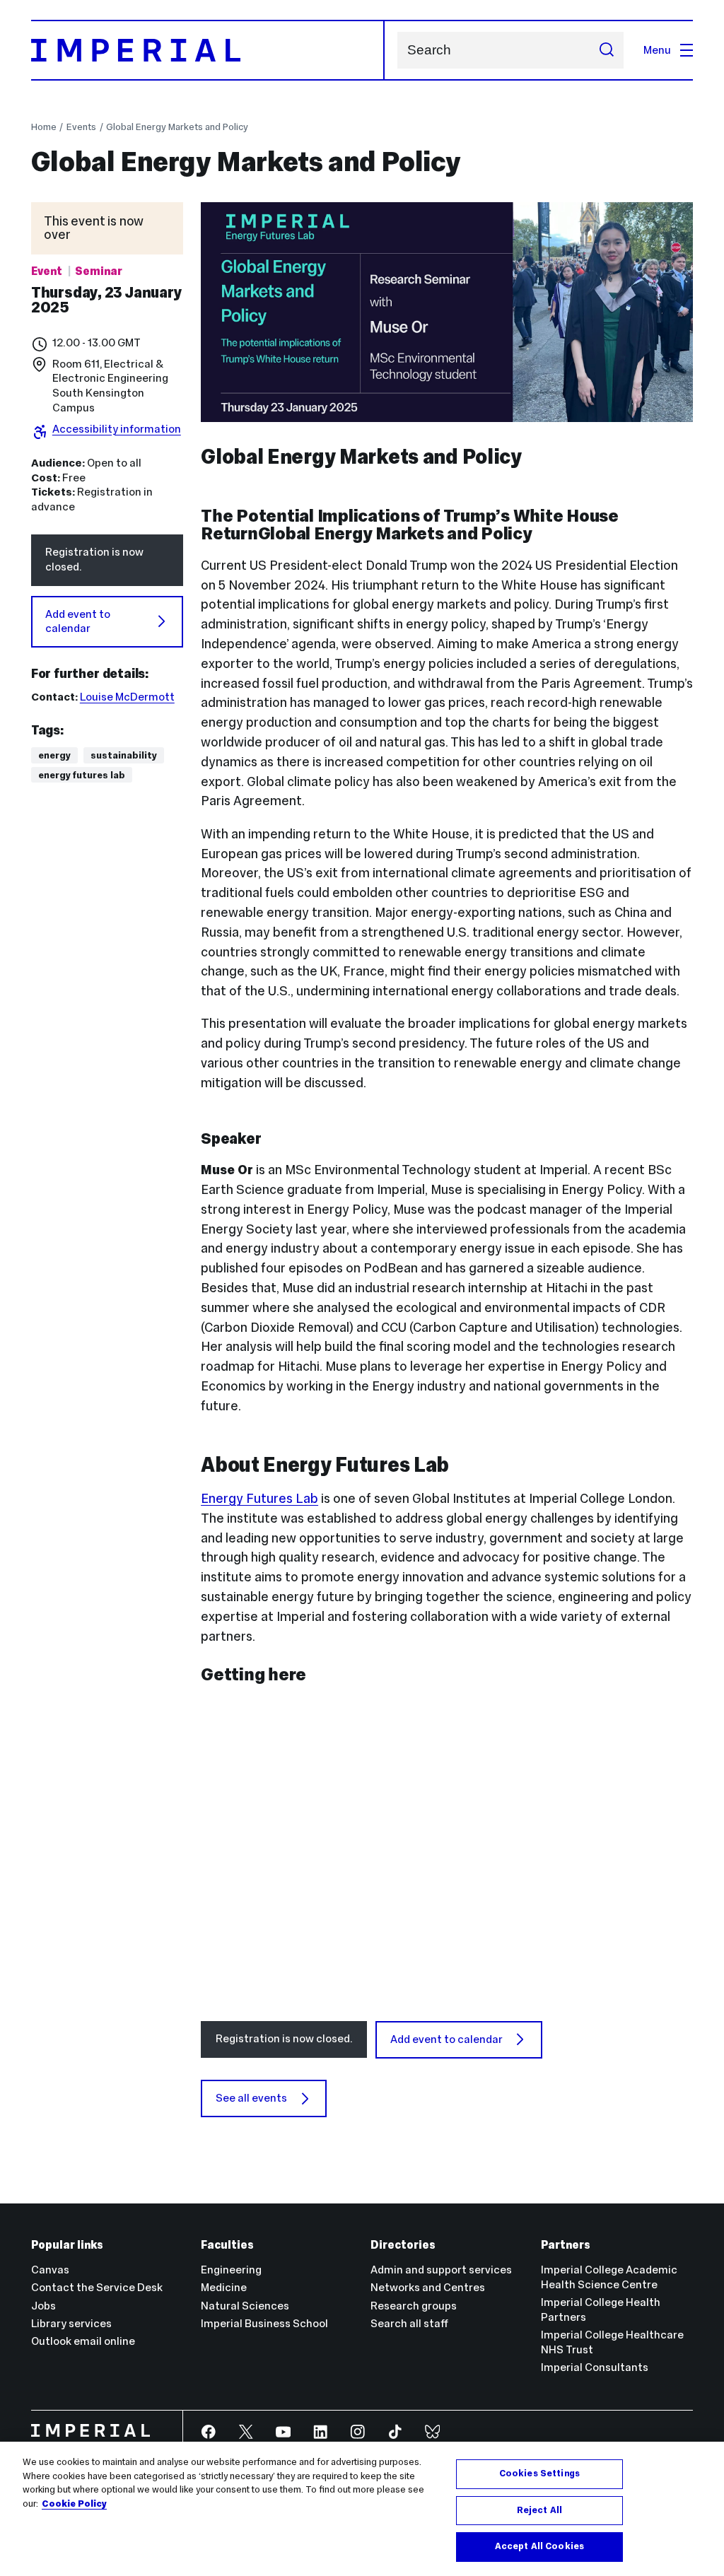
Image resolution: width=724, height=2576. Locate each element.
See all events (251, 2098)
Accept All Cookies (539, 2546)
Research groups (414, 2306)
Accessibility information (117, 429)
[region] (362, 2509)
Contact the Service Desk (97, 2287)
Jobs (43, 2306)
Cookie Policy (74, 2504)
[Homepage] (208, 50)
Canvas (50, 2270)
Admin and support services (441, 2270)
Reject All (539, 2510)
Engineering (231, 2270)
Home (44, 127)
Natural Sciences (245, 2306)
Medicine (224, 2287)
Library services (71, 2323)
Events (81, 127)
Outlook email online (83, 2341)
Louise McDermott (127, 697)
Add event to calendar (78, 621)
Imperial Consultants (595, 2367)
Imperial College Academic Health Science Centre (609, 2277)
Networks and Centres (428, 2287)
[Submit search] (606, 50)
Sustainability (124, 755)
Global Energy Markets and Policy (177, 127)
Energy (54, 755)
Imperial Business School (264, 2323)
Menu (657, 50)
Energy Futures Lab (82, 775)
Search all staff (409, 2323)
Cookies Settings (539, 2473)
